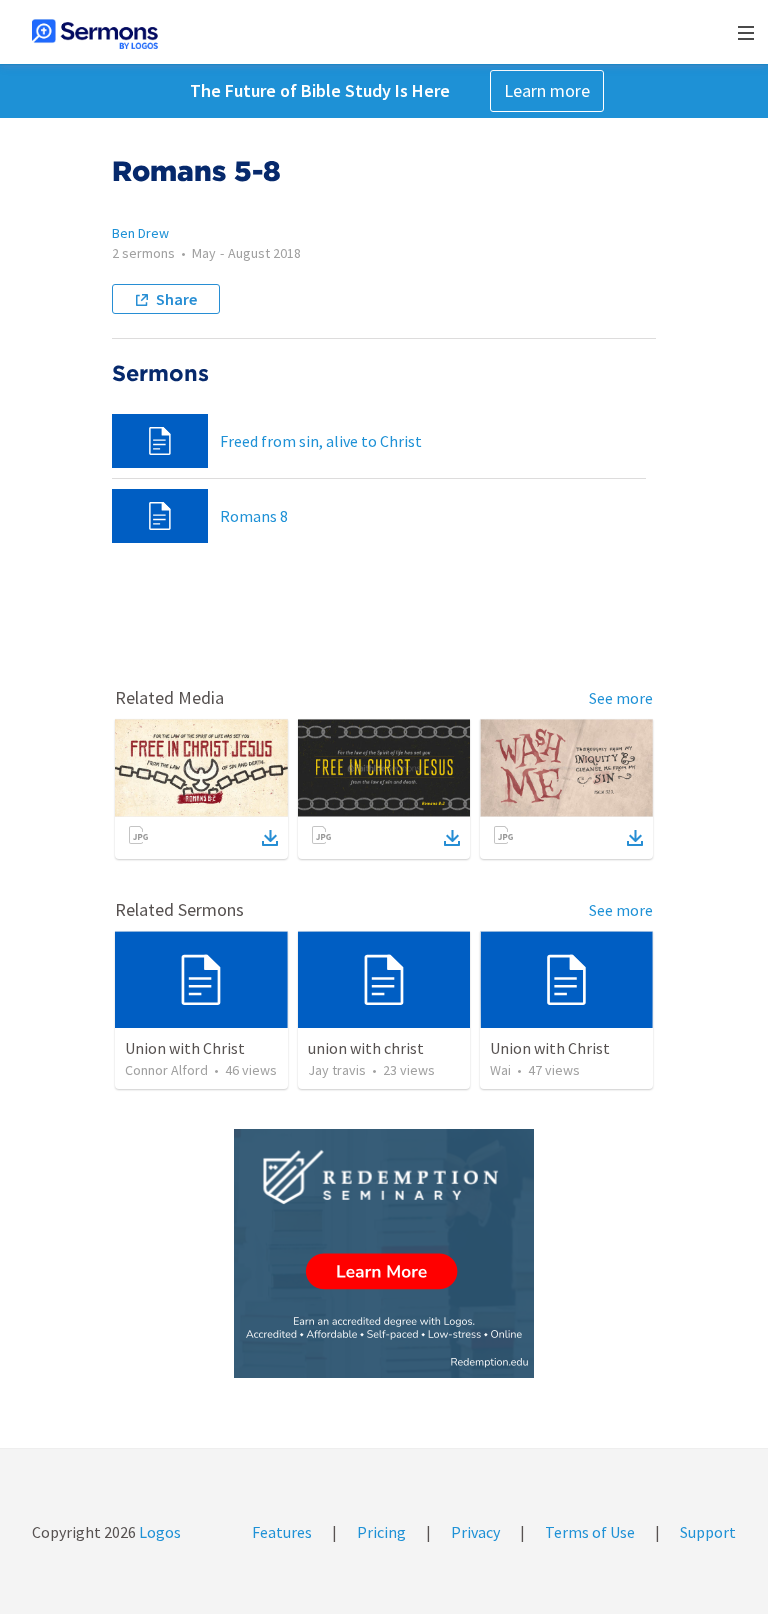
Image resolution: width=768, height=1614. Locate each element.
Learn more (547, 90)
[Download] (270, 838)
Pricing (381, 1532)
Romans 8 (254, 516)
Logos (158, 1532)
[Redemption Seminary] (384, 1253)
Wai (500, 1070)
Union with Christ (185, 1048)
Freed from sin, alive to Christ (321, 441)
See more (621, 698)
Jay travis (337, 1070)
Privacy (475, 1532)
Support (708, 1532)
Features (282, 1532)
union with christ (366, 1048)
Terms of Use (590, 1532)
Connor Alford (166, 1070)
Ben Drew (140, 233)
